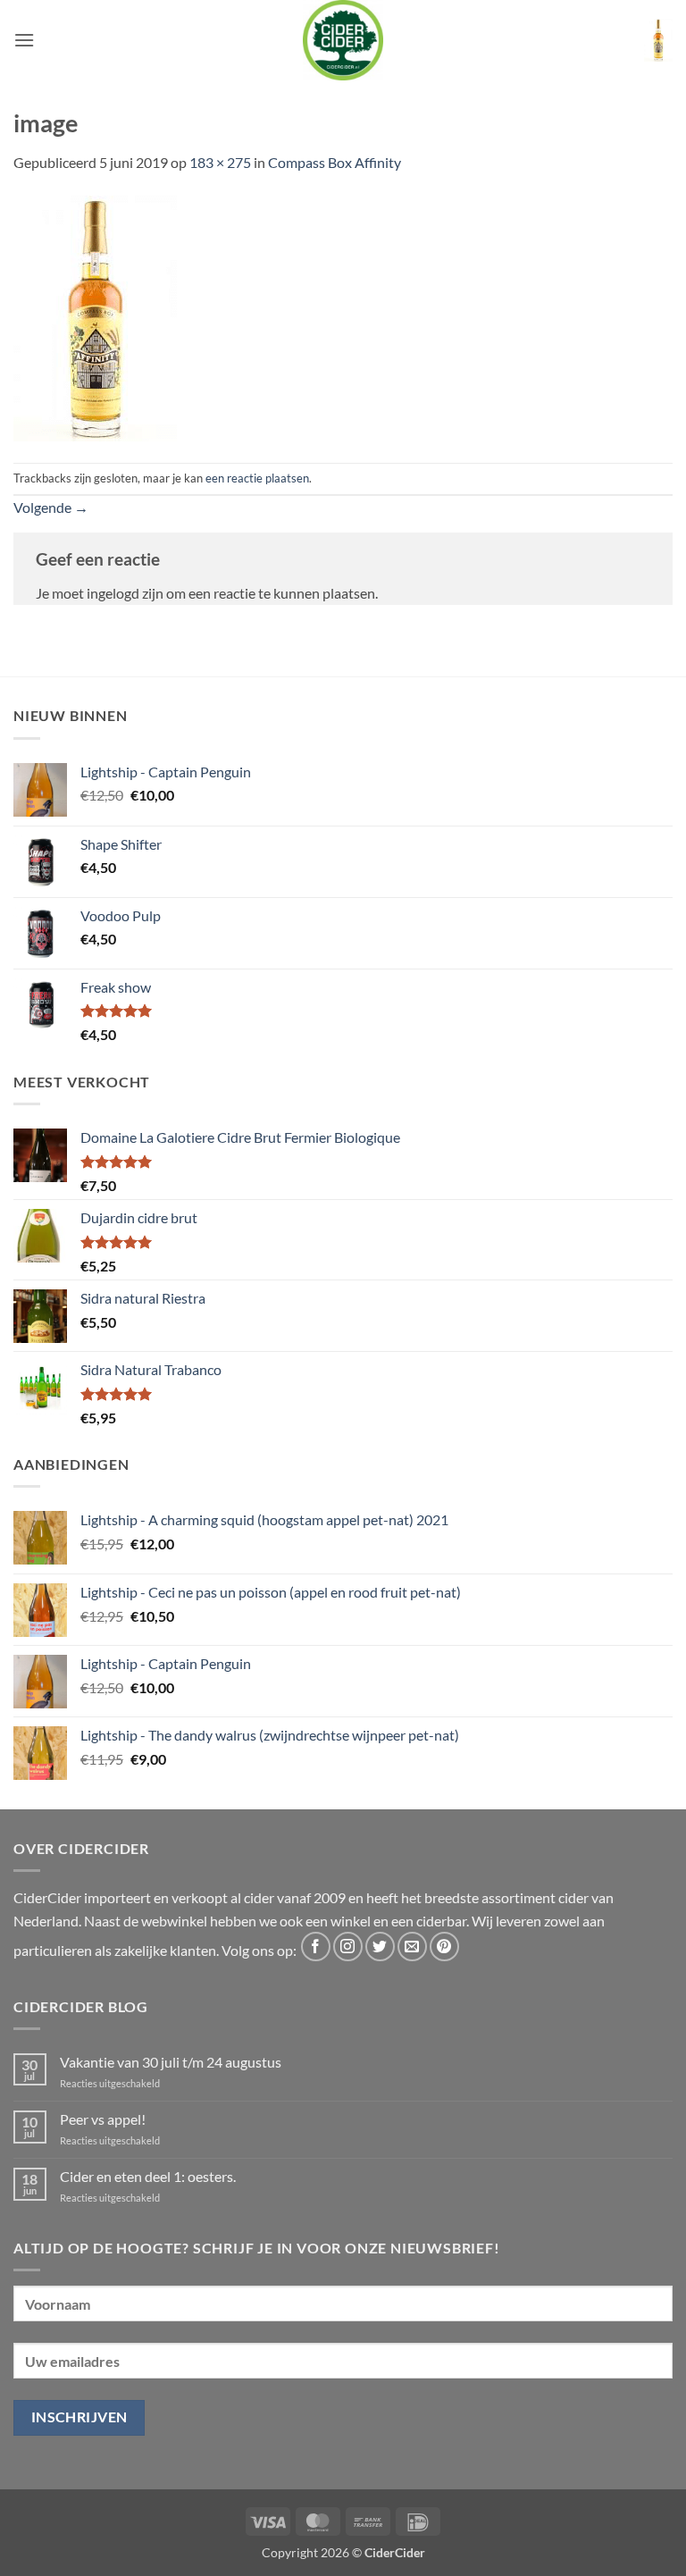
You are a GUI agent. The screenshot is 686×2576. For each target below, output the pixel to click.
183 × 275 (220, 162)
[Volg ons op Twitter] (380, 1947)
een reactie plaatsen (257, 478)
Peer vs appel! (103, 2119)
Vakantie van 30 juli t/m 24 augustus (171, 2062)
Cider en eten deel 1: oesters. (148, 2176)
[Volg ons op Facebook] (316, 1947)
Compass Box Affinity (335, 162)
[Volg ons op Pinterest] (444, 1947)
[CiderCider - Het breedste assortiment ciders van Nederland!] (343, 40)
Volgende (51, 507)
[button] (24, 40)
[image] (95, 316)
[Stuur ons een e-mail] (412, 1947)
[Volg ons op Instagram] (348, 1947)
